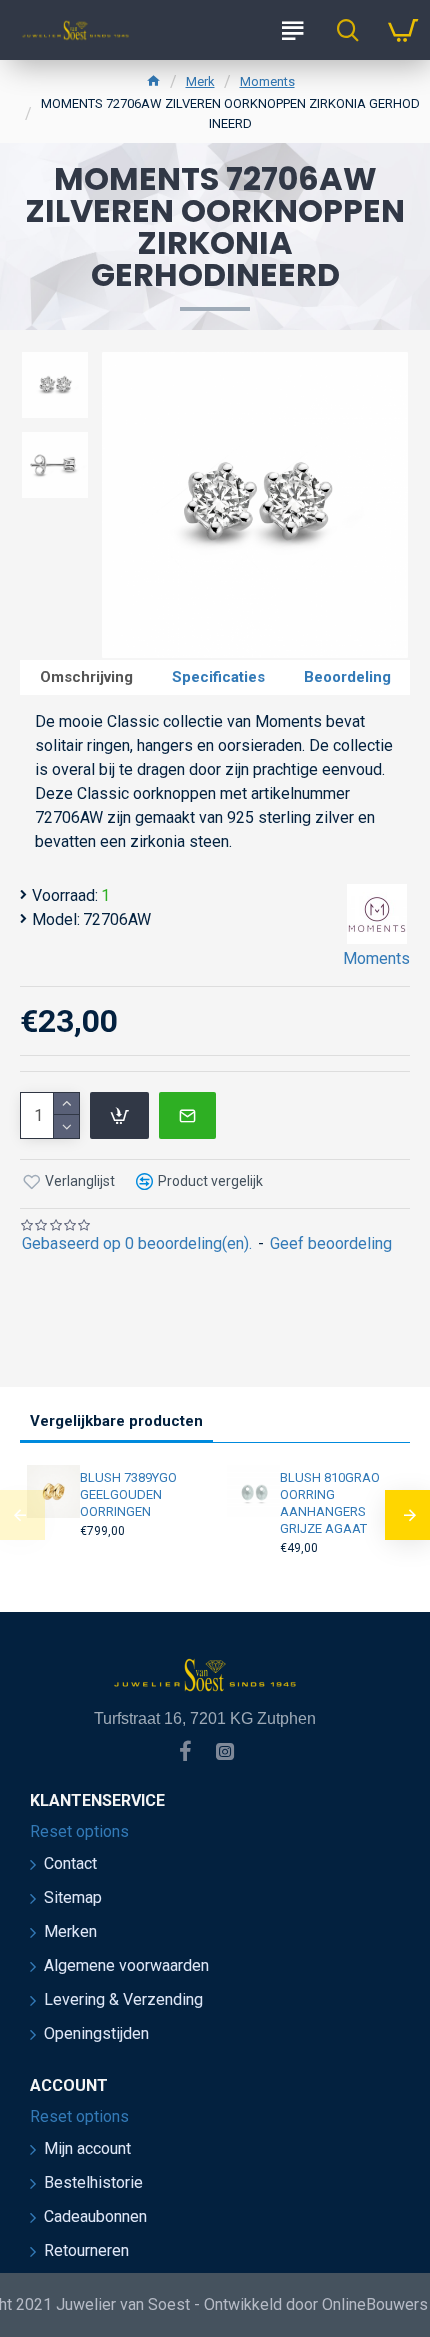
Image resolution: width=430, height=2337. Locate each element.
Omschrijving (86, 677)
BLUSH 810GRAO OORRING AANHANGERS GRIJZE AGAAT (330, 1503)
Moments (267, 81)
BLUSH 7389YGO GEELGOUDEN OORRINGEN (128, 1494)
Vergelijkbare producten (116, 1421)
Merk (200, 81)
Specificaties (218, 677)
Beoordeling (347, 677)
